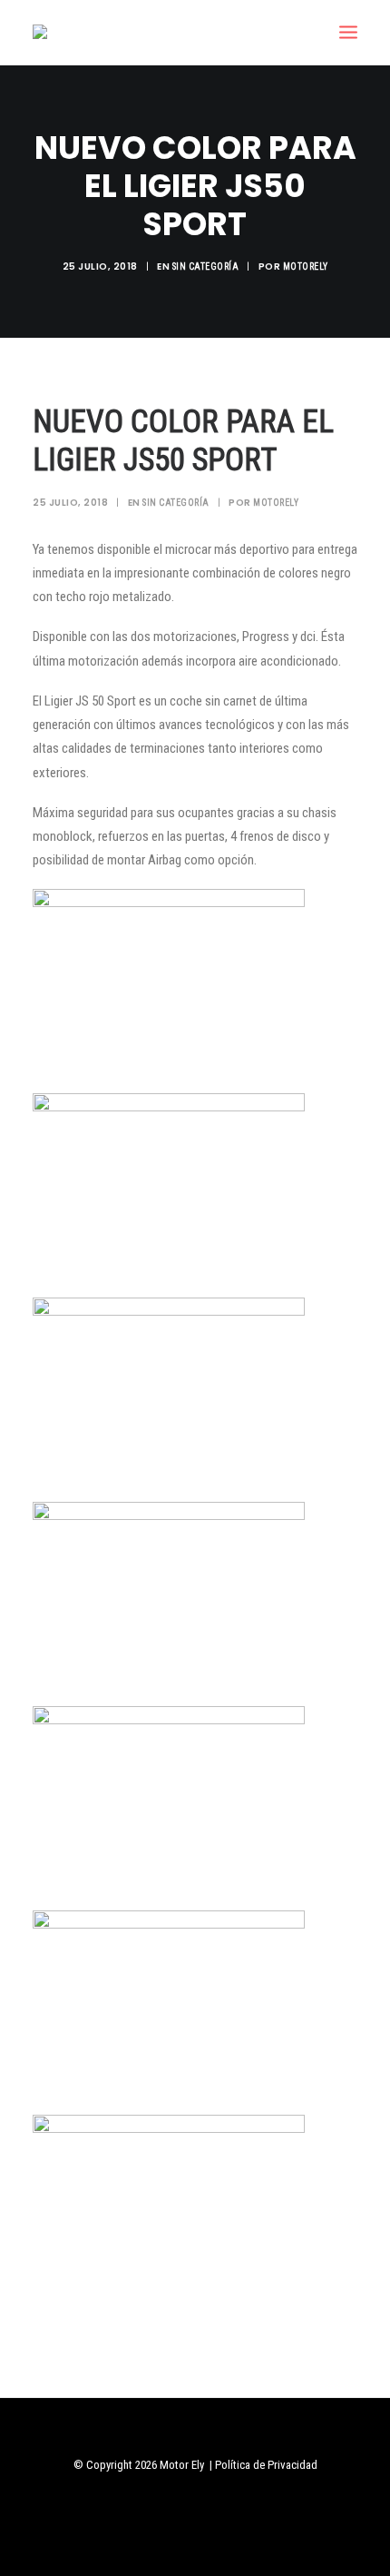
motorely (306, 266)
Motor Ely (182, 2465)
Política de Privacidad (266, 2465)
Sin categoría (206, 266)
